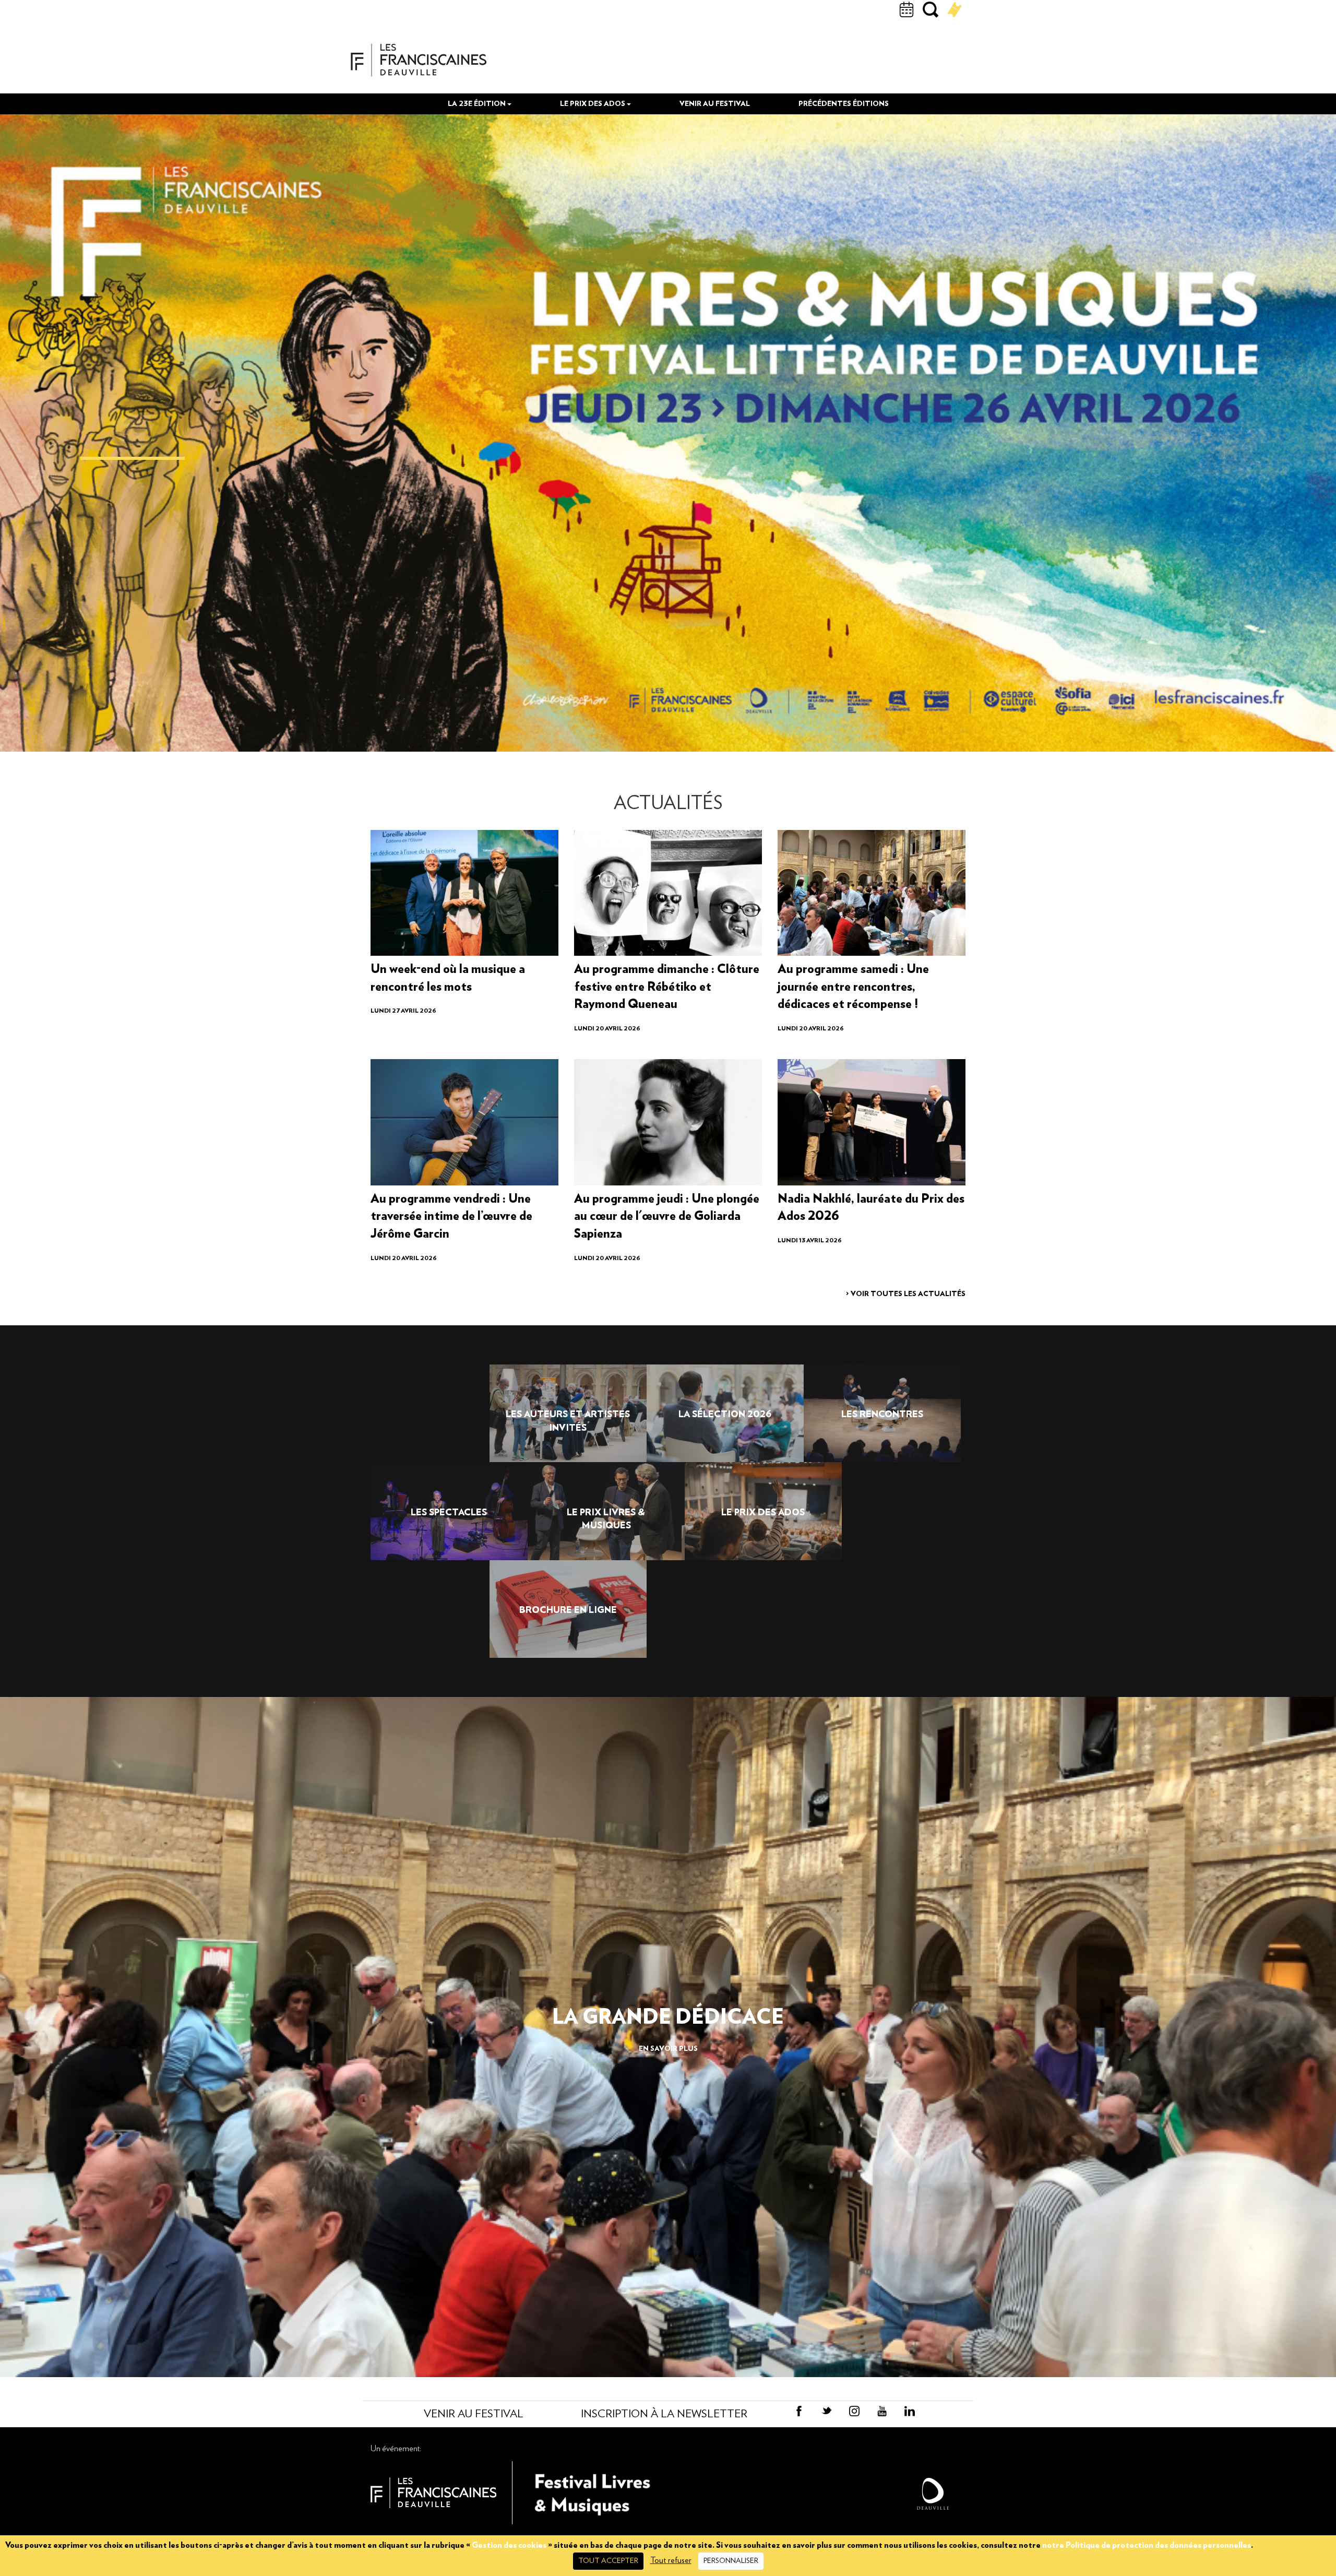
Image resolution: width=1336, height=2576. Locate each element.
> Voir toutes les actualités (906, 1294)
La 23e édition (478, 104)
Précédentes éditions (844, 104)
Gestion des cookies (509, 2545)
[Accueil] (419, 60)
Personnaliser (731, 2561)
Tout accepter (608, 2561)
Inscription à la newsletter (664, 2414)
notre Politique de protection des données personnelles (1147, 2545)
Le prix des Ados (593, 104)
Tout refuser (671, 2560)
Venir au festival (715, 104)
